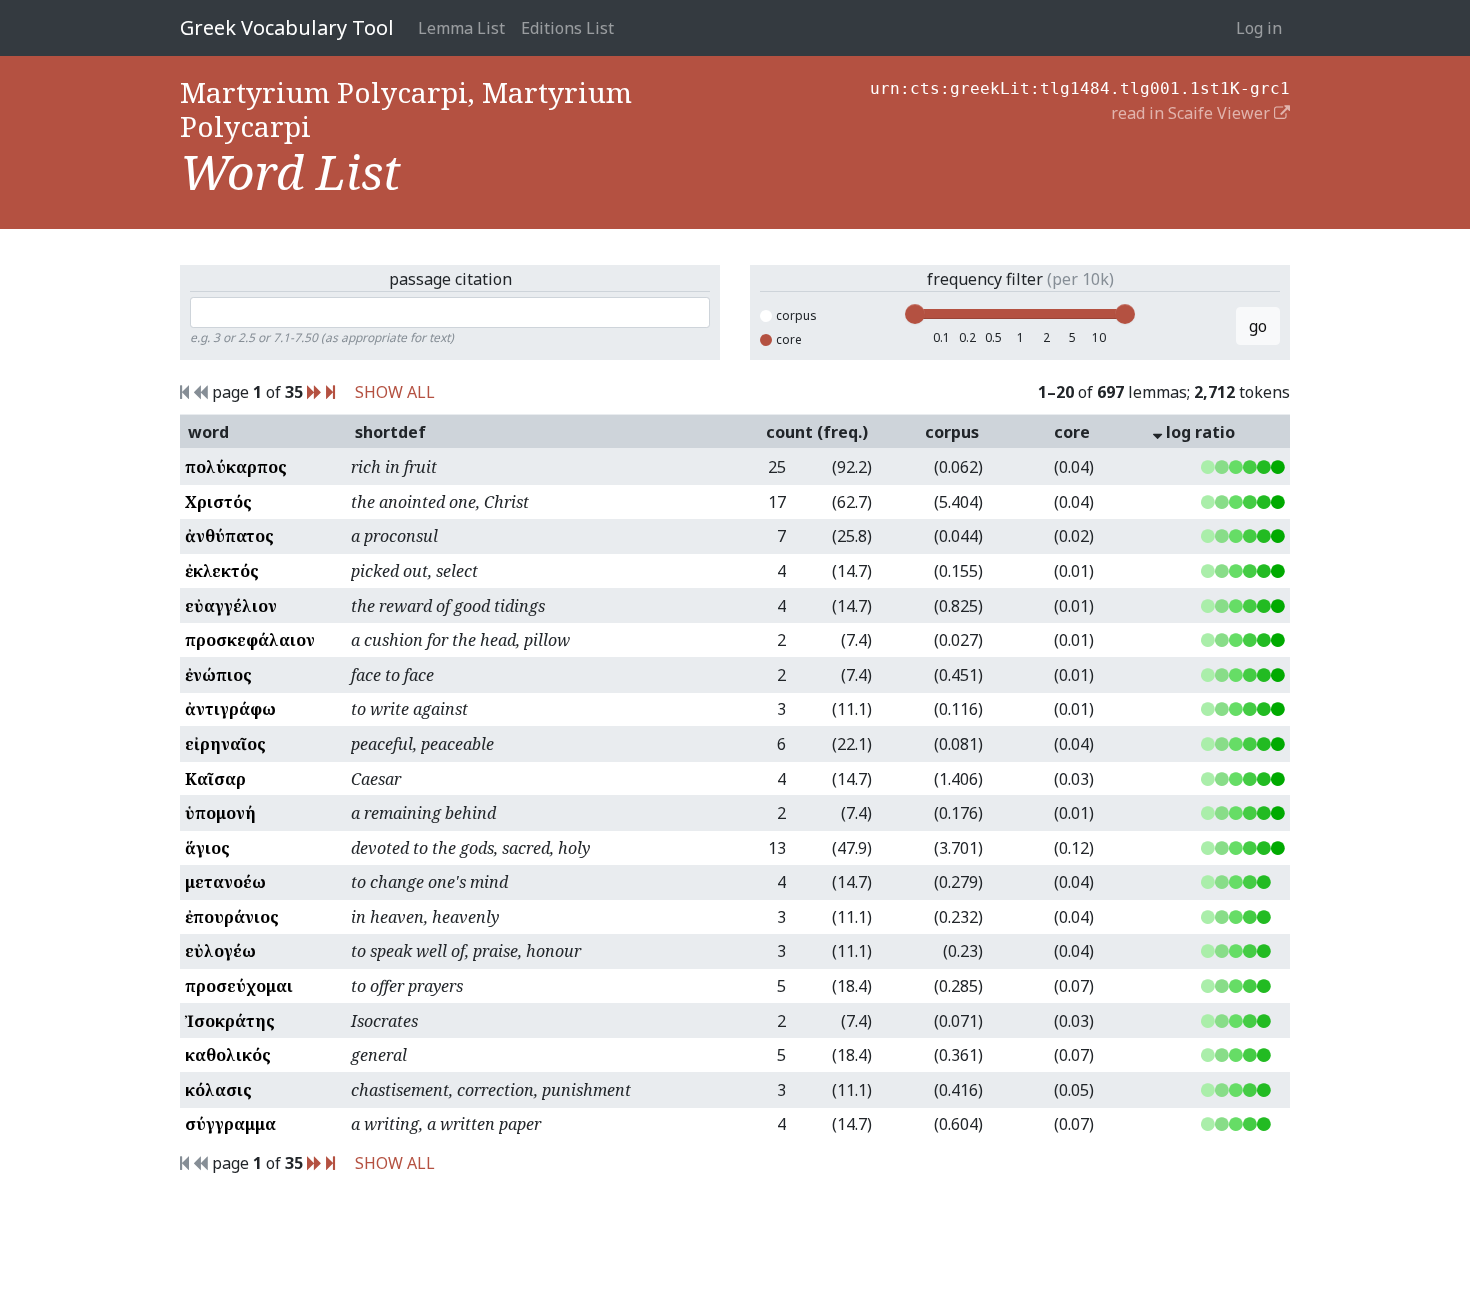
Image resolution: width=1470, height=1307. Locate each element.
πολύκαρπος (236, 467)
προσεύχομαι (239, 986)
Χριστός (218, 502)
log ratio (1198, 432)
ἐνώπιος (218, 675)
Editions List (567, 28)
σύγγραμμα (230, 1124)
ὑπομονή (220, 813)
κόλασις (218, 1090)
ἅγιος (207, 848)
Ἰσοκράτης (230, 1021)
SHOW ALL (395, 392)
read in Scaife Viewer (1192, 113)
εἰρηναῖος (225, 744)
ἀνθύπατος (229, 536)
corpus (796, 315)
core (789, 339)
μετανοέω (225, 882)
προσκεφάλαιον (250, 640)
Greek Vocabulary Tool (287, 27)
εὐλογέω (220, 951)
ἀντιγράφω (230, 709)
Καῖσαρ (215, 779)
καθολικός (228, 1055)
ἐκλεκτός (222, 571)
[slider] (915, 314)
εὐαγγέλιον (231, 606)
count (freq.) (817, 432)
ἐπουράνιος (232, 917)
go (1258, 326)
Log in (1259, 28)
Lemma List (461, 28)
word (208, 432)
